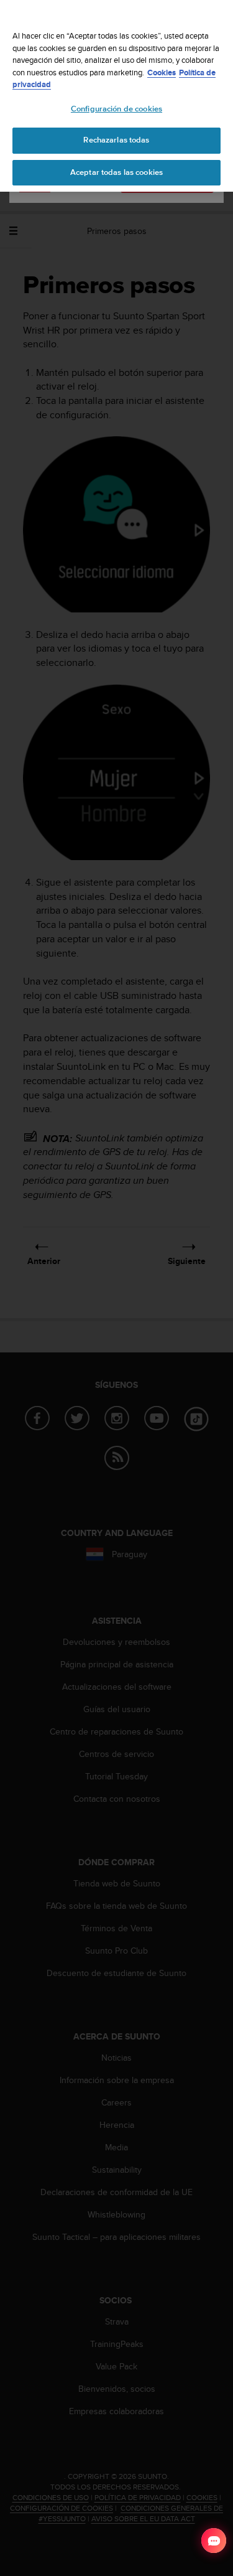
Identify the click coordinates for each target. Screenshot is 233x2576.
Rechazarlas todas (116, 140)
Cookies (162, 73)
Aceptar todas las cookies (116, 172)
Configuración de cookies (116, 109)
